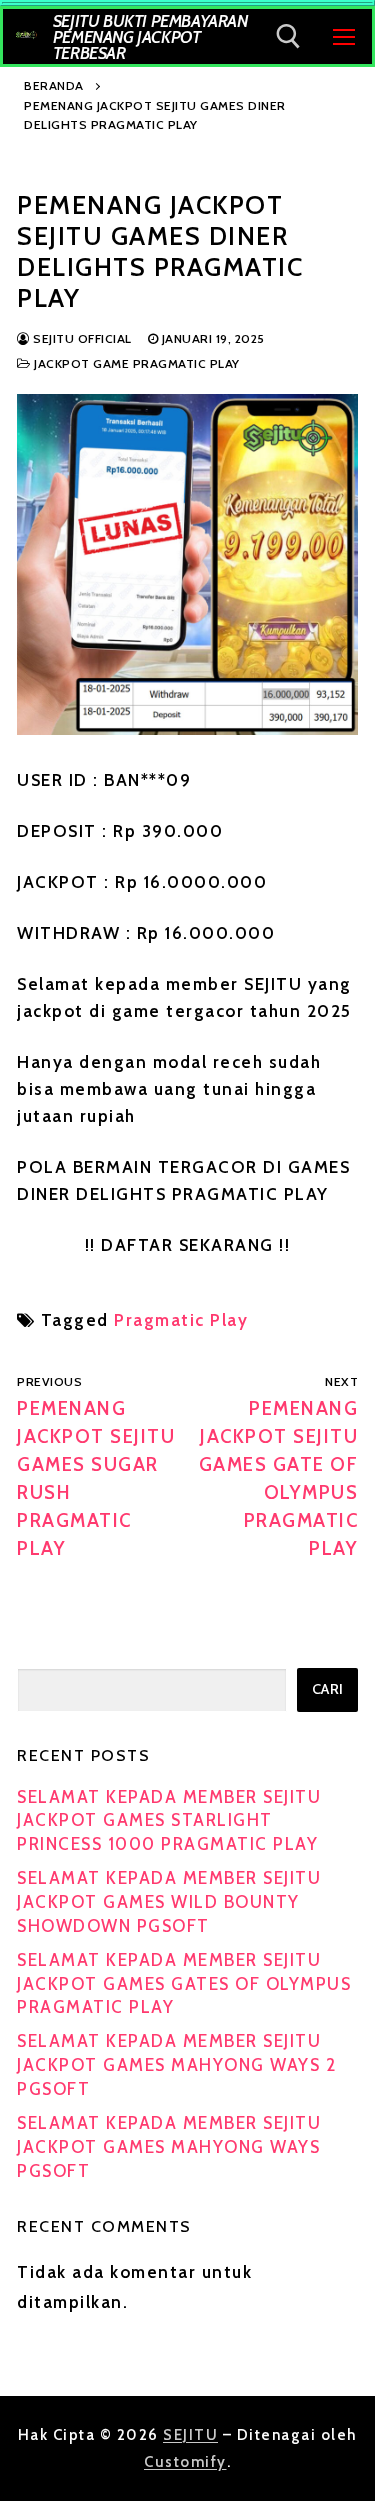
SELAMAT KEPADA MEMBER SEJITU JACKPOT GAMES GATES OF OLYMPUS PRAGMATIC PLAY (184, 1984)
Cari (328, 1689)
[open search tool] (288, 36)
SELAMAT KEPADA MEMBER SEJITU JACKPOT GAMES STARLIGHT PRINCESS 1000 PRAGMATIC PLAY (169, 1821)
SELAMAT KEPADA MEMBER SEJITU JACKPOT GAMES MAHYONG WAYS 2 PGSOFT (176, 2065)
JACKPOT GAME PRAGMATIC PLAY (135, 363)
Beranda (54, 85)
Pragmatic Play (181, 1320)
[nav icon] (344, 36)
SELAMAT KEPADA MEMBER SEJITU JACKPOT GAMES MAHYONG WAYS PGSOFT (169, 2147)
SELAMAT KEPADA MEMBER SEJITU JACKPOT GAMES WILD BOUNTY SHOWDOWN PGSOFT (169, 1902)
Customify (185, 2462)
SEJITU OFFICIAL (81, 338)
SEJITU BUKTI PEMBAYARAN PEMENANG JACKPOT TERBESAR (150, 37)
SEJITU (190, 2435)
